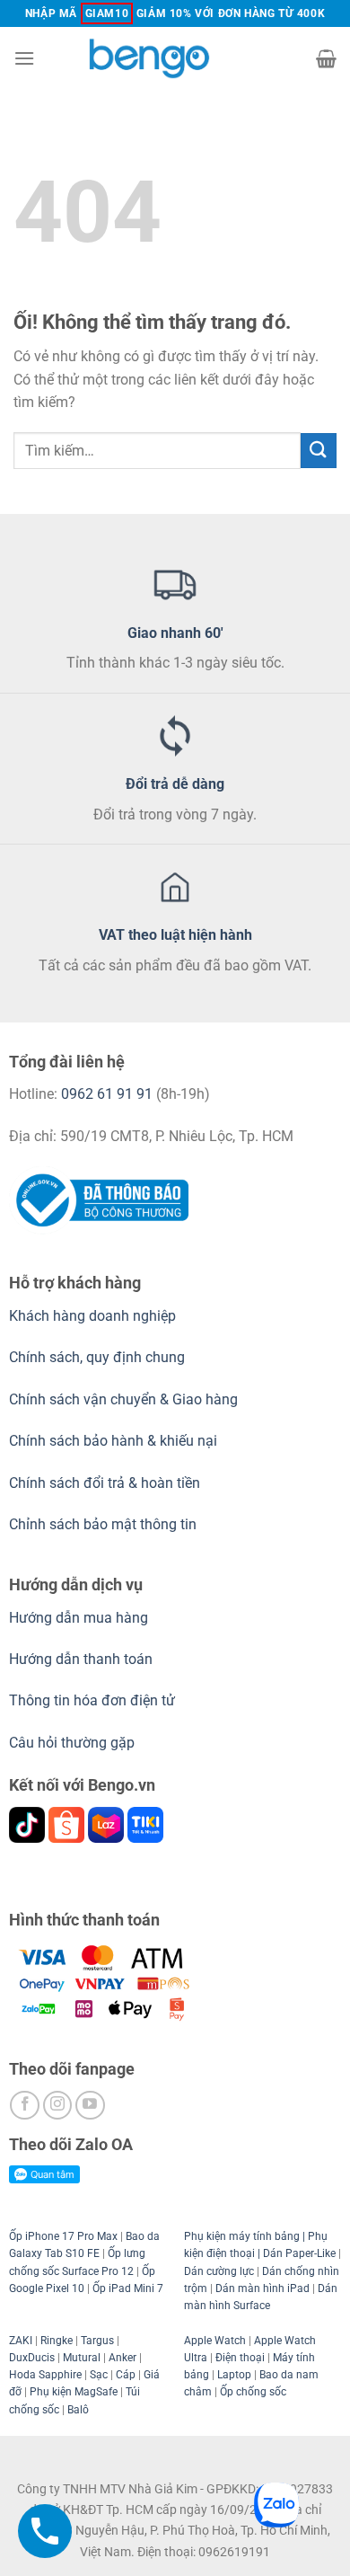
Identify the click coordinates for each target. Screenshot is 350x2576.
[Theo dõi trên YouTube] (90, 2106)
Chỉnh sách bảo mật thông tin (103, 1524)
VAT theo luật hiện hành (175, 935)
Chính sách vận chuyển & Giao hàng (123, 1399)
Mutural (82, 2358)
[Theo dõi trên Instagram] (58, 2106)
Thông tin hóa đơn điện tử (92, 1700)
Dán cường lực (219, 2271)
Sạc (99, 2375)
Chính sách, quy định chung (97, 1357)
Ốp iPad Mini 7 (128, 2288)
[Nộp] (319, 451)
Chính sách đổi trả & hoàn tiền (105, 1483)
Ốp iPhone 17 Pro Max (63, 2236)
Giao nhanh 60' (175, 633)
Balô (78, 2410)
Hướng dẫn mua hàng (80, 1618)
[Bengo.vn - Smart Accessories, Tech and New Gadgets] (175, 58)
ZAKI (21, 2341)
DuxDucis (32, 2358)
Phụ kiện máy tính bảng (242, 2236)
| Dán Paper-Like (295, 2253)
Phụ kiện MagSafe (74, 2392)
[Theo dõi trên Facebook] (25, 2106)
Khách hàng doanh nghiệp (92, 1316)
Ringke (57, 2341)
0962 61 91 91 (107, 1094)
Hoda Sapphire (45, 2375)
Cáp (126, 2375)
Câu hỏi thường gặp (72, 1743)
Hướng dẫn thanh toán (81, 1659)
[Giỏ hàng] (326, 58)
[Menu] (24, 58)
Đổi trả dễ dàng (175, 784)
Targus (97, 2341)
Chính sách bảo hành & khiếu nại (113, 1441)
